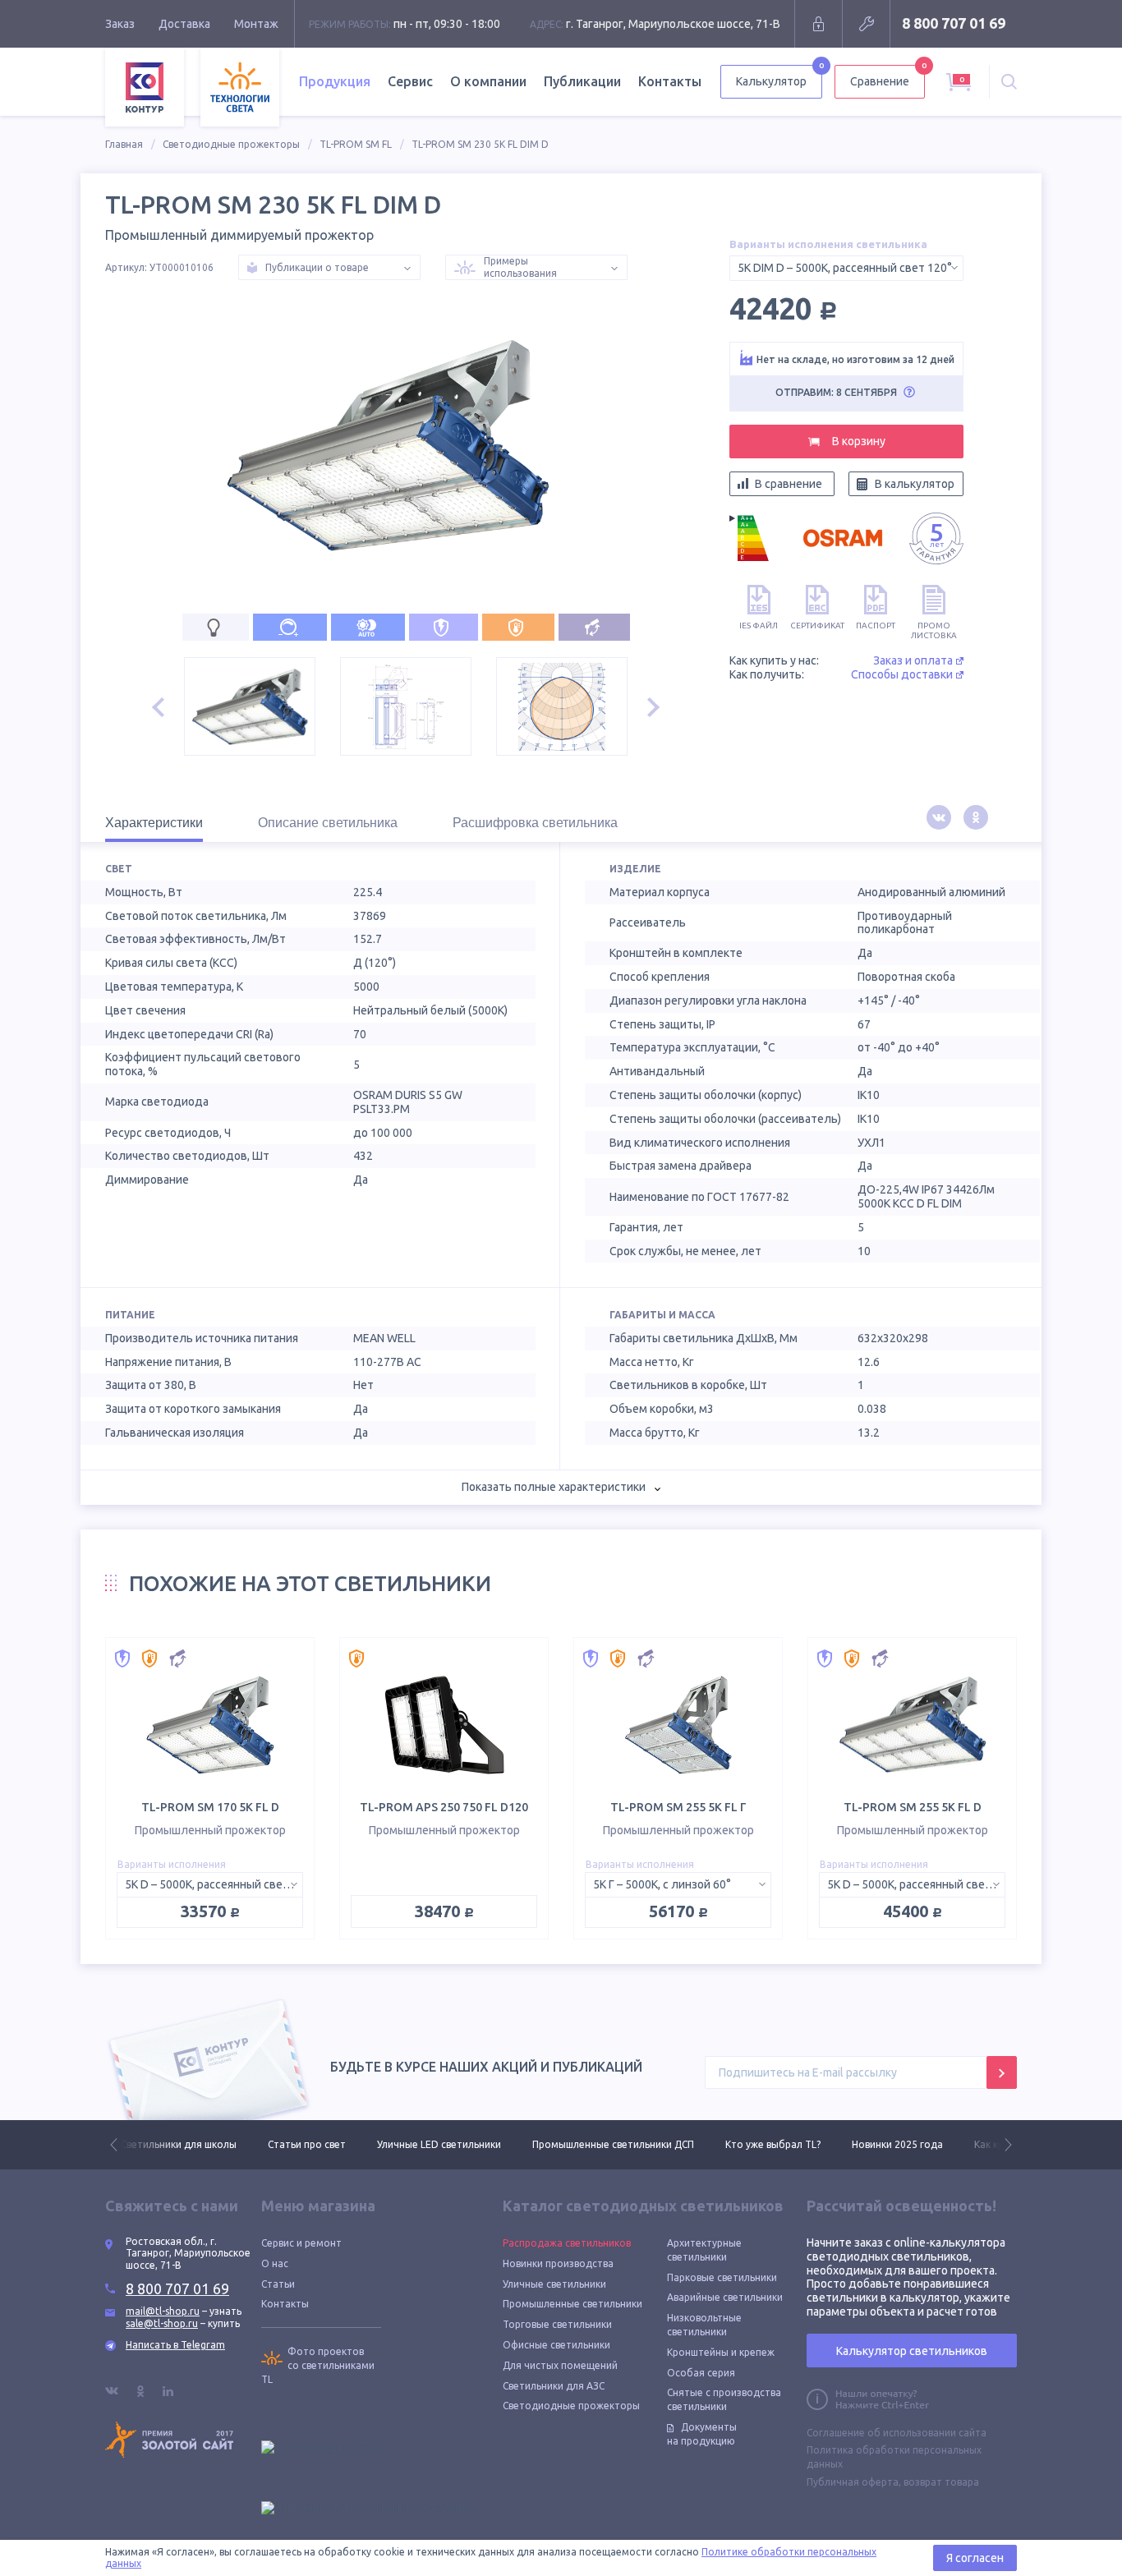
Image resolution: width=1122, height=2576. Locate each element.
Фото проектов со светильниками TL (318, 2365)
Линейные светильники (991, 2144)
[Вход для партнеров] (819, 24)
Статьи (278, 2284)
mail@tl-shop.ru (163, 2311)
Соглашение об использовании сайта (897, 2433)
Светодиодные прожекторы (231, 144)
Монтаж (256, 24)
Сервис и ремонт (301, 2243)
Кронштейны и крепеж (721, 2352)
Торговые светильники (557, 2324)
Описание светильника (328, 823)
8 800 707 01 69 (954, 23)
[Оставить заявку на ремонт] (866, 24)
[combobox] (846, 268)
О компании (488, 81)
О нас (275, 2263)
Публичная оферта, (854, 2482)
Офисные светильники (556, 2345)
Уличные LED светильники (292, 2144)
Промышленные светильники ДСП (466, 2144)
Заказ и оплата (913, 660)
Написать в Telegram (175, 2345)
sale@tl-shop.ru (162, 2323)
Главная (124, 144)
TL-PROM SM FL (356, 144)
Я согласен (975, 2558)
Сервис (410, 81)
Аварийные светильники (725, 2297)
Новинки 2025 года (750, 2144)
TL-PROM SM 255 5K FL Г (678, 1807)
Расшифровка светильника (535, 823)
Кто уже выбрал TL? (626, 2144)
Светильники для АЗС (554, 2386)
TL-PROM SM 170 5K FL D (210, 1807)
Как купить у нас (866, 2144)
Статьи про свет (160, 2144)
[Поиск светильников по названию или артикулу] (1009, 82)
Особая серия (701, 2373)
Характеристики (154, 823)
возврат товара (941, 2482)
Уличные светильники (554, 2284)
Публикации (582, 81)
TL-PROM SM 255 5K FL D (913, 1807)
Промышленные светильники (572, 2304)
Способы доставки (902, 674)
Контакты (670, 81)
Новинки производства (558, 2263)
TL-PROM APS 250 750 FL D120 (444, 1807)
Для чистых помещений (560, 2365)
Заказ (120, 24)
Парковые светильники (722, 2277)
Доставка (184, 24)
